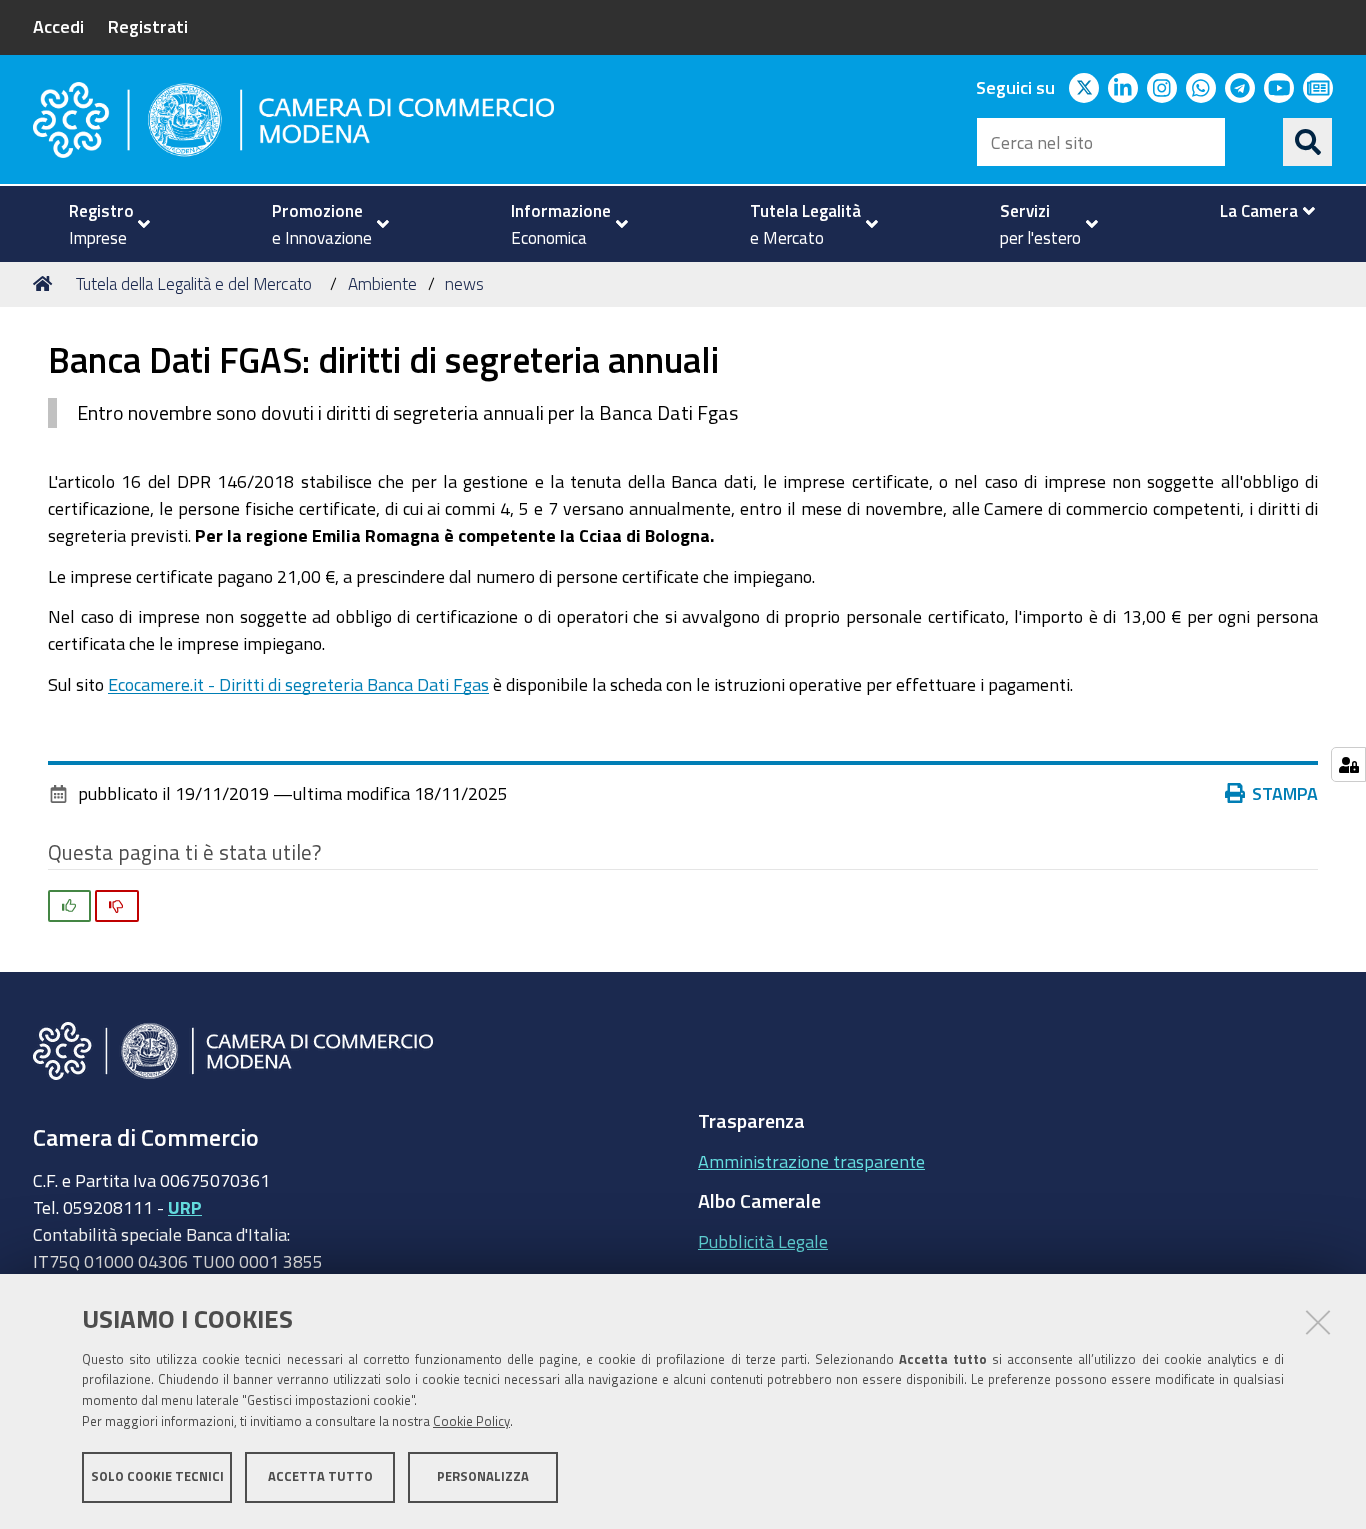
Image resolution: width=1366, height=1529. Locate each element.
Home (46, 284)
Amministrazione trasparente (811, 1161)
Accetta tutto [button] (320, 1476)
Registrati (148, 26)
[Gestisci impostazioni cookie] (1348, 764)
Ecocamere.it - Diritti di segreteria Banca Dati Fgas (298, 684)
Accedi (58, 26)
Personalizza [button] (483, 1476)
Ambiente (382, 283)
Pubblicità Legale (763, 1241)
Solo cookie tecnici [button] (157, 1476)
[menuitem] (101, 224)
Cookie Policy (471, 1421)
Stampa (1285, 793)
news (464, 283)
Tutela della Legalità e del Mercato (194, 283)
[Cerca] (1308, 142)
